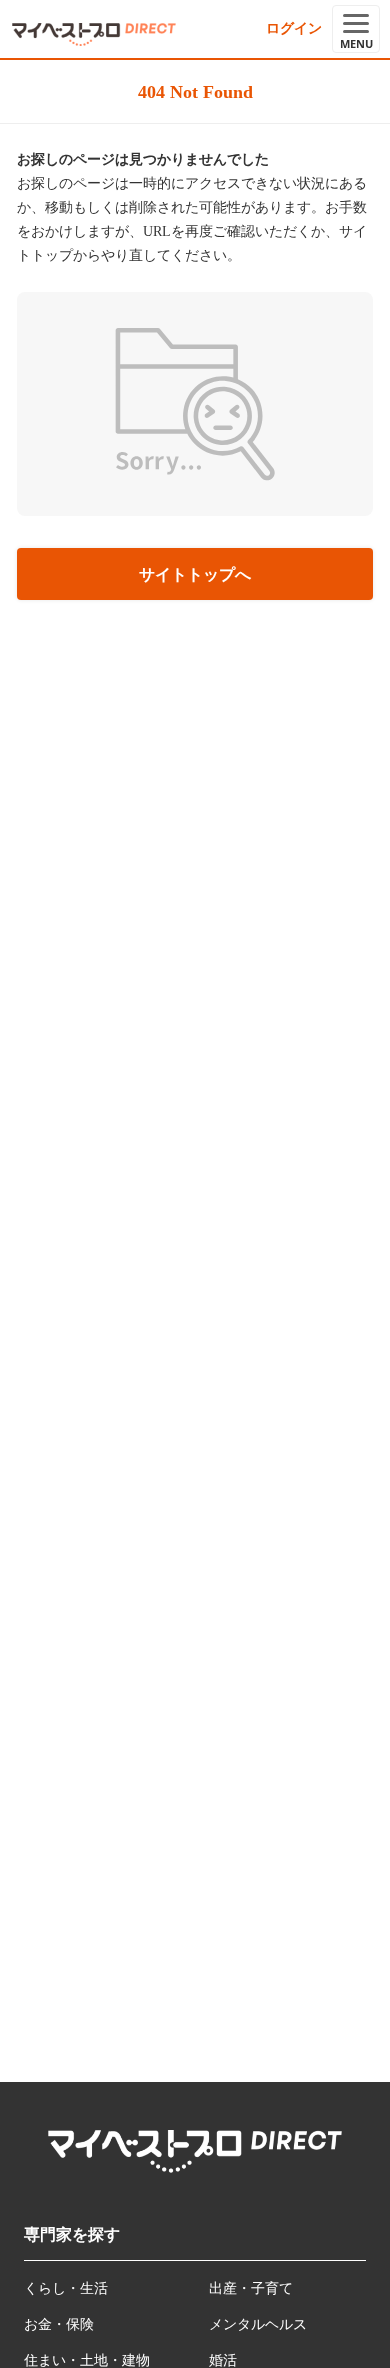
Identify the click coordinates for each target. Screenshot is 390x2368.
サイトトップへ (195, 574)
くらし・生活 (66, 2288)
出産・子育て (251, 2288)
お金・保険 (59, 2324)
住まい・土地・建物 (87, 2360)
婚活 (223, 2360)
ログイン (294, 28)
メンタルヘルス (258, 2324)
